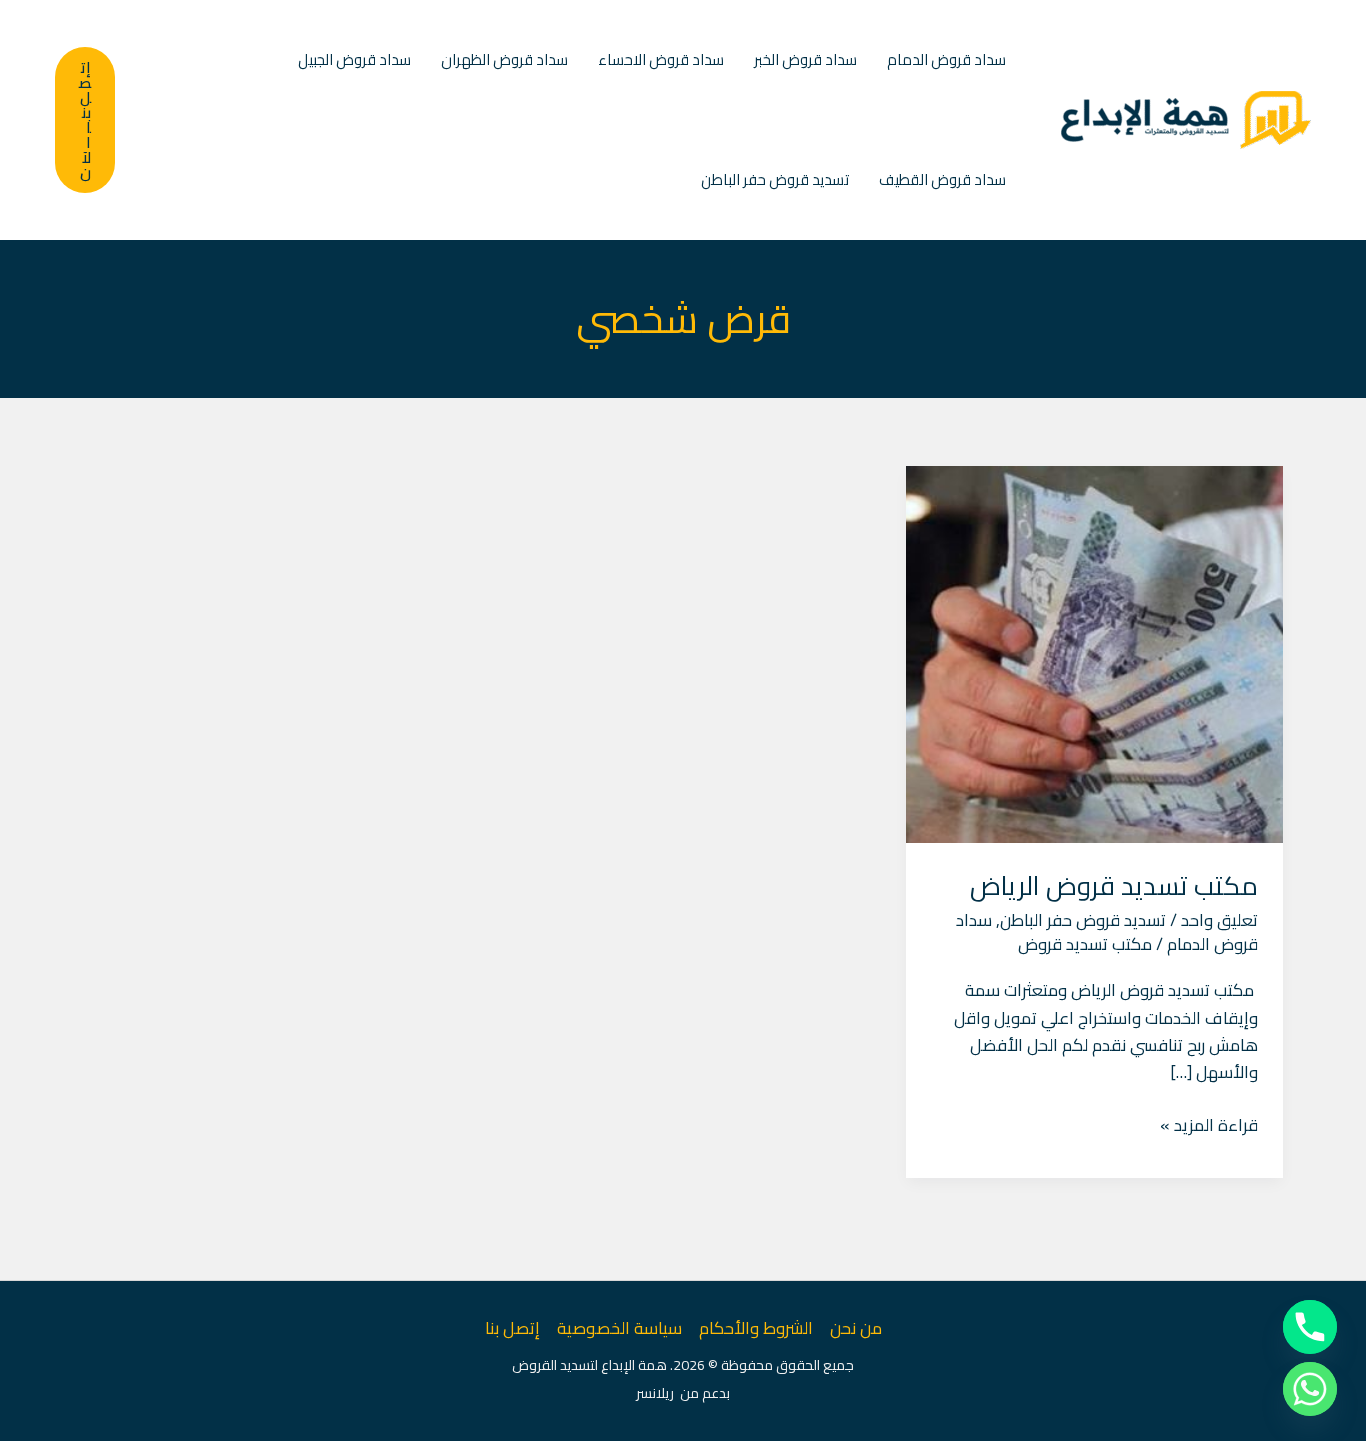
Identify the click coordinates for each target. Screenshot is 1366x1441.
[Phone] (1310, 1327)
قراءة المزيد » (1209, 1125)
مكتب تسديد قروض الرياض (1114, 885)
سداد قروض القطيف (942, 179)
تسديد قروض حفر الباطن (775, 179)
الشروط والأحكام (756, 1328)
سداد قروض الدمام (946, 59)
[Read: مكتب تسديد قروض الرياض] (1094, 653)
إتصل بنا (512, 1328)
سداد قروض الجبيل (354, 59)
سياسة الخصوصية (619, 1328)
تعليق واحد (1219, 920)
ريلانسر (655, 1393)
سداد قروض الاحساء (661, 59)
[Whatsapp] (1310, 1389)
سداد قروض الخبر (805, 59)
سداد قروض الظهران (504, 59)
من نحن (856, 1328)
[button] (85, 120)
